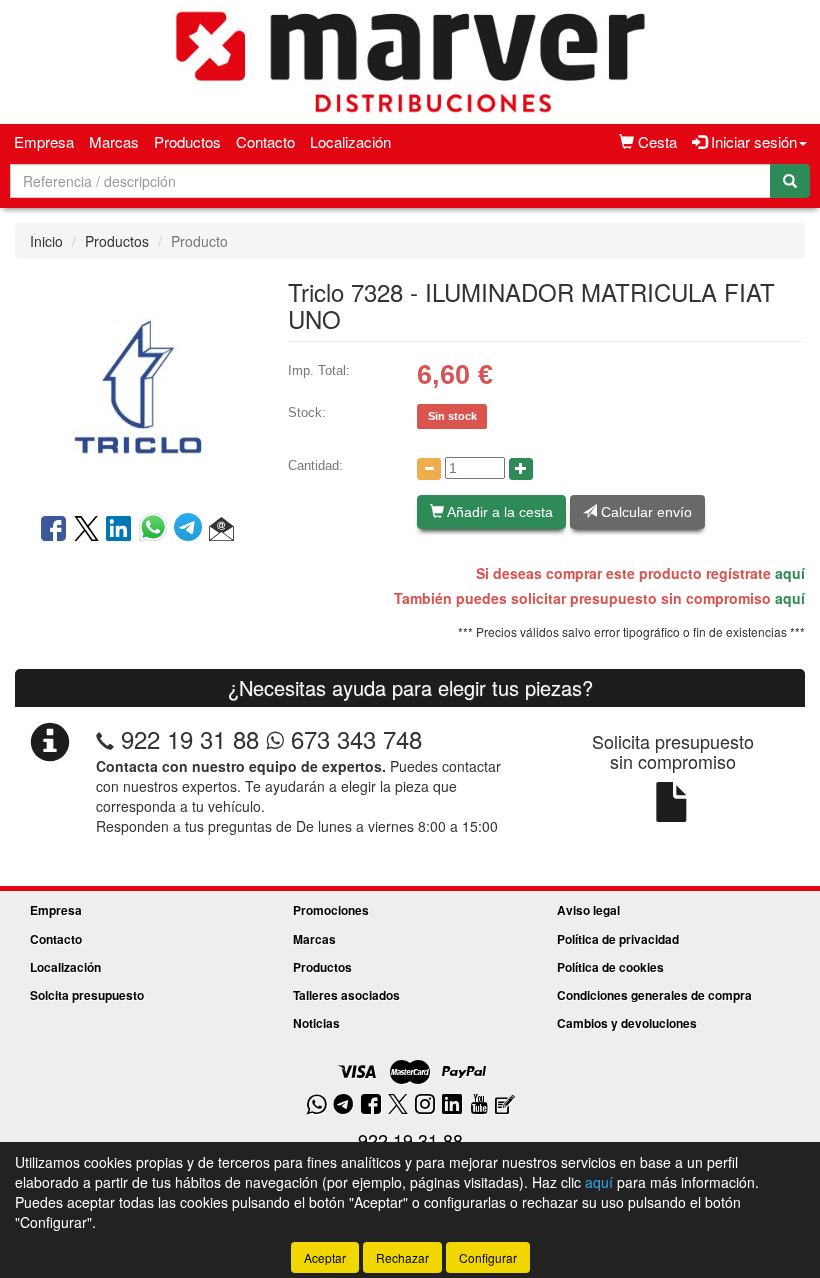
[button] (221, 530)
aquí (790, 573)
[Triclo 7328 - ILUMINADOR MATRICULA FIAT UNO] (136, 384)
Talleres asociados (346, 995)
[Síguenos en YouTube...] (479, 1105)
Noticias (316, 1023)
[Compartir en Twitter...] (86, 530)
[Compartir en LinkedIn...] (119, 530)
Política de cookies (610, 967)
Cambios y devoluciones (627, 1023)
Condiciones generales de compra (654, 995)
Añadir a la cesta (498, 512)
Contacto (265, 141)
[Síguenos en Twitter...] (398, 1105)
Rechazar (402, 1257)
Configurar (488, 1257)
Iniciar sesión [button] (752, 141)
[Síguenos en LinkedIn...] (452, 1105)
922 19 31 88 (190, 738)
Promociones (331, 910)
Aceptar (325, 1257)
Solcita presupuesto (87, 995)
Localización (350, 141)
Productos (187, 141)
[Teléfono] (105, 738)
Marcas (114, 141)
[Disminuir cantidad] (429, 469)
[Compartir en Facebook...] (53, 530)
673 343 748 (353, 738)
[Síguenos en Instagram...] (425, 1105)
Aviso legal (588, 910)
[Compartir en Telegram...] (191, 530)
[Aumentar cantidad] (521, 469)
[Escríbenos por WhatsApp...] (316, 1105)
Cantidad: (315, 465)
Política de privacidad (618, 939)
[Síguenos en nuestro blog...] (505, 1105)
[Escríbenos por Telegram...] (343, 1105)
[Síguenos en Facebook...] (371, 1105)
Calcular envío (644, 512)
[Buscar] (790, 181)
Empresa (44, 141)
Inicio (46, 241)
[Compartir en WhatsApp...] (156, 530)
